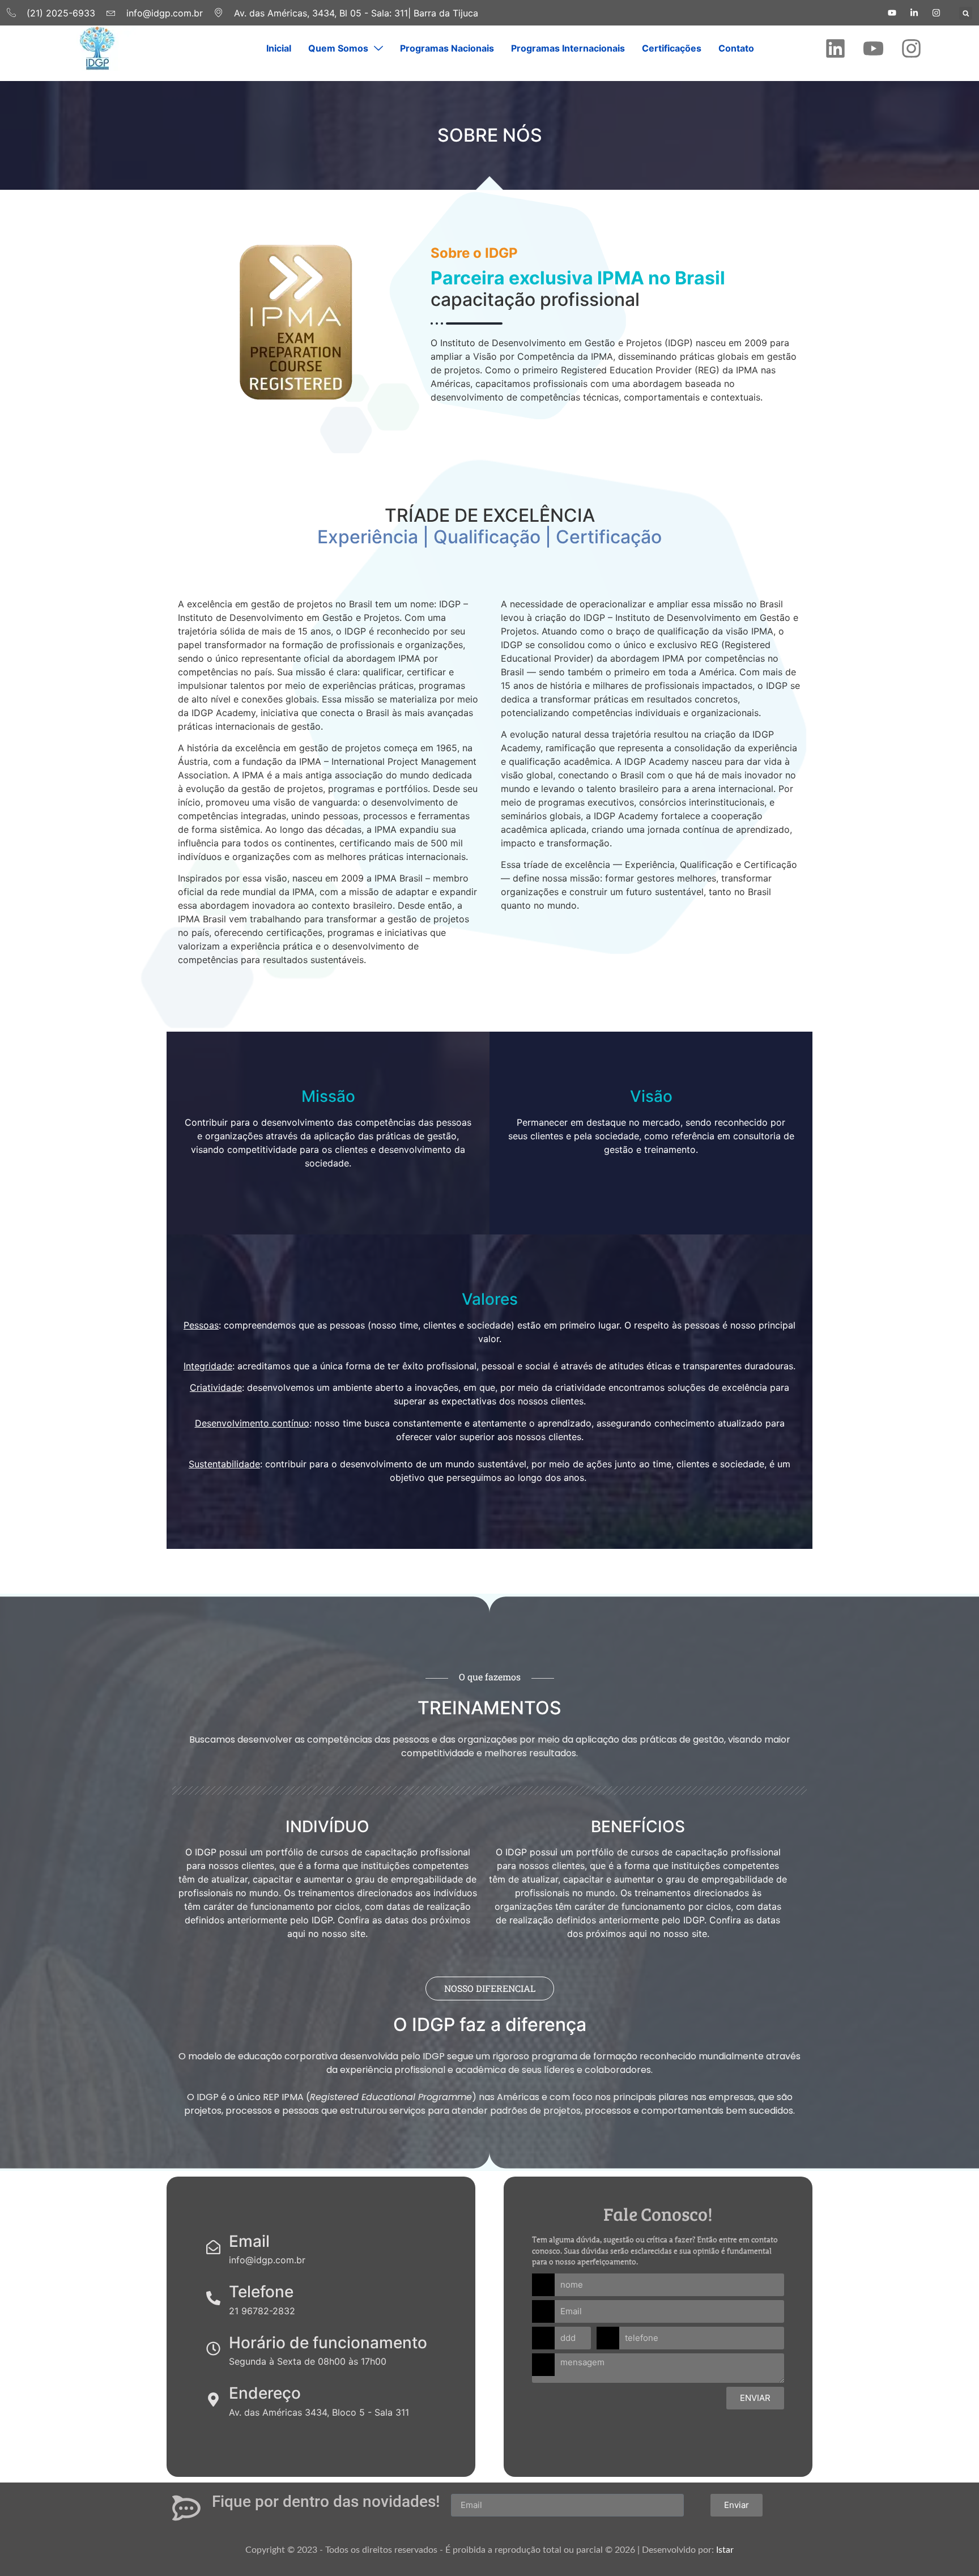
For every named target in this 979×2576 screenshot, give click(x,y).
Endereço (265, 2393)
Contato (736, 48)
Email (249, 2241)
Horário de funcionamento (328, 2343)
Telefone (261, 2292)
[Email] (213, 2247)
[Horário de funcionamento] (213, 2349)
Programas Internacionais (568, 48)
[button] (966, 13)
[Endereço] (213, 2400)
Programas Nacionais (447, 48)
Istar (725, 2550)
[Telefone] (213, 2298)
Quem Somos (338, 48)
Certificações (672, 48)
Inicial (279, 48)
